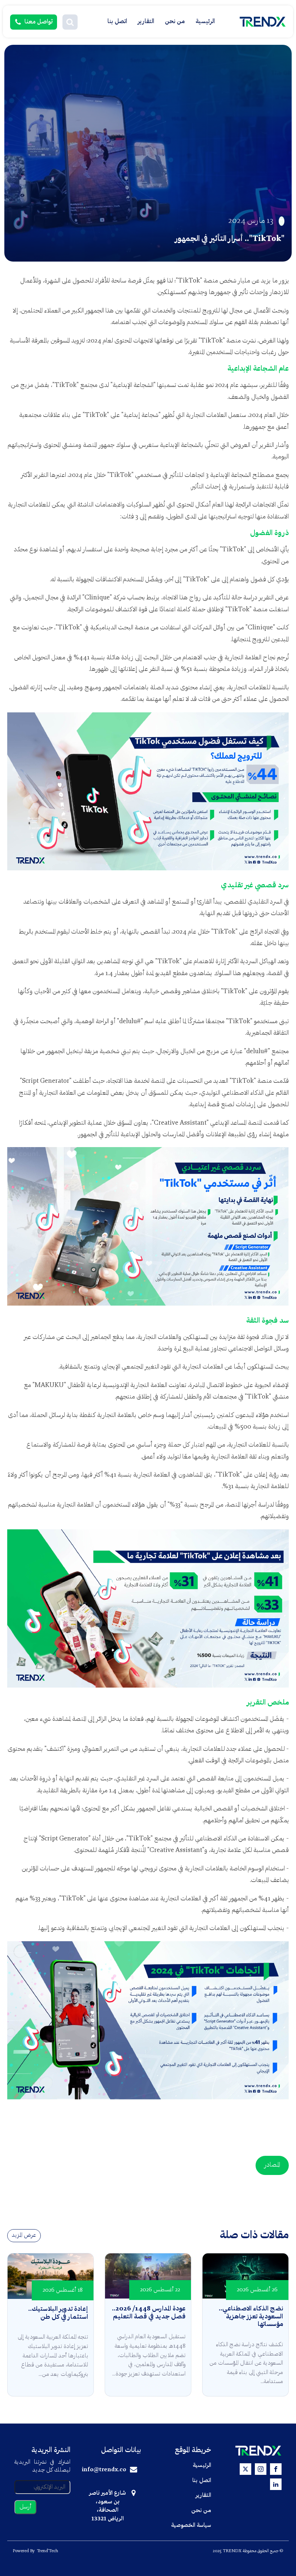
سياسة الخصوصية (191, 2525)
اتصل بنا (117, 21)
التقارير (146, 21)
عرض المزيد (24, 2235)
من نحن (175, 21)
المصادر (272, 2165)
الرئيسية (205, 21)
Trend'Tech (47, 2551)
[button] (70, 22)
